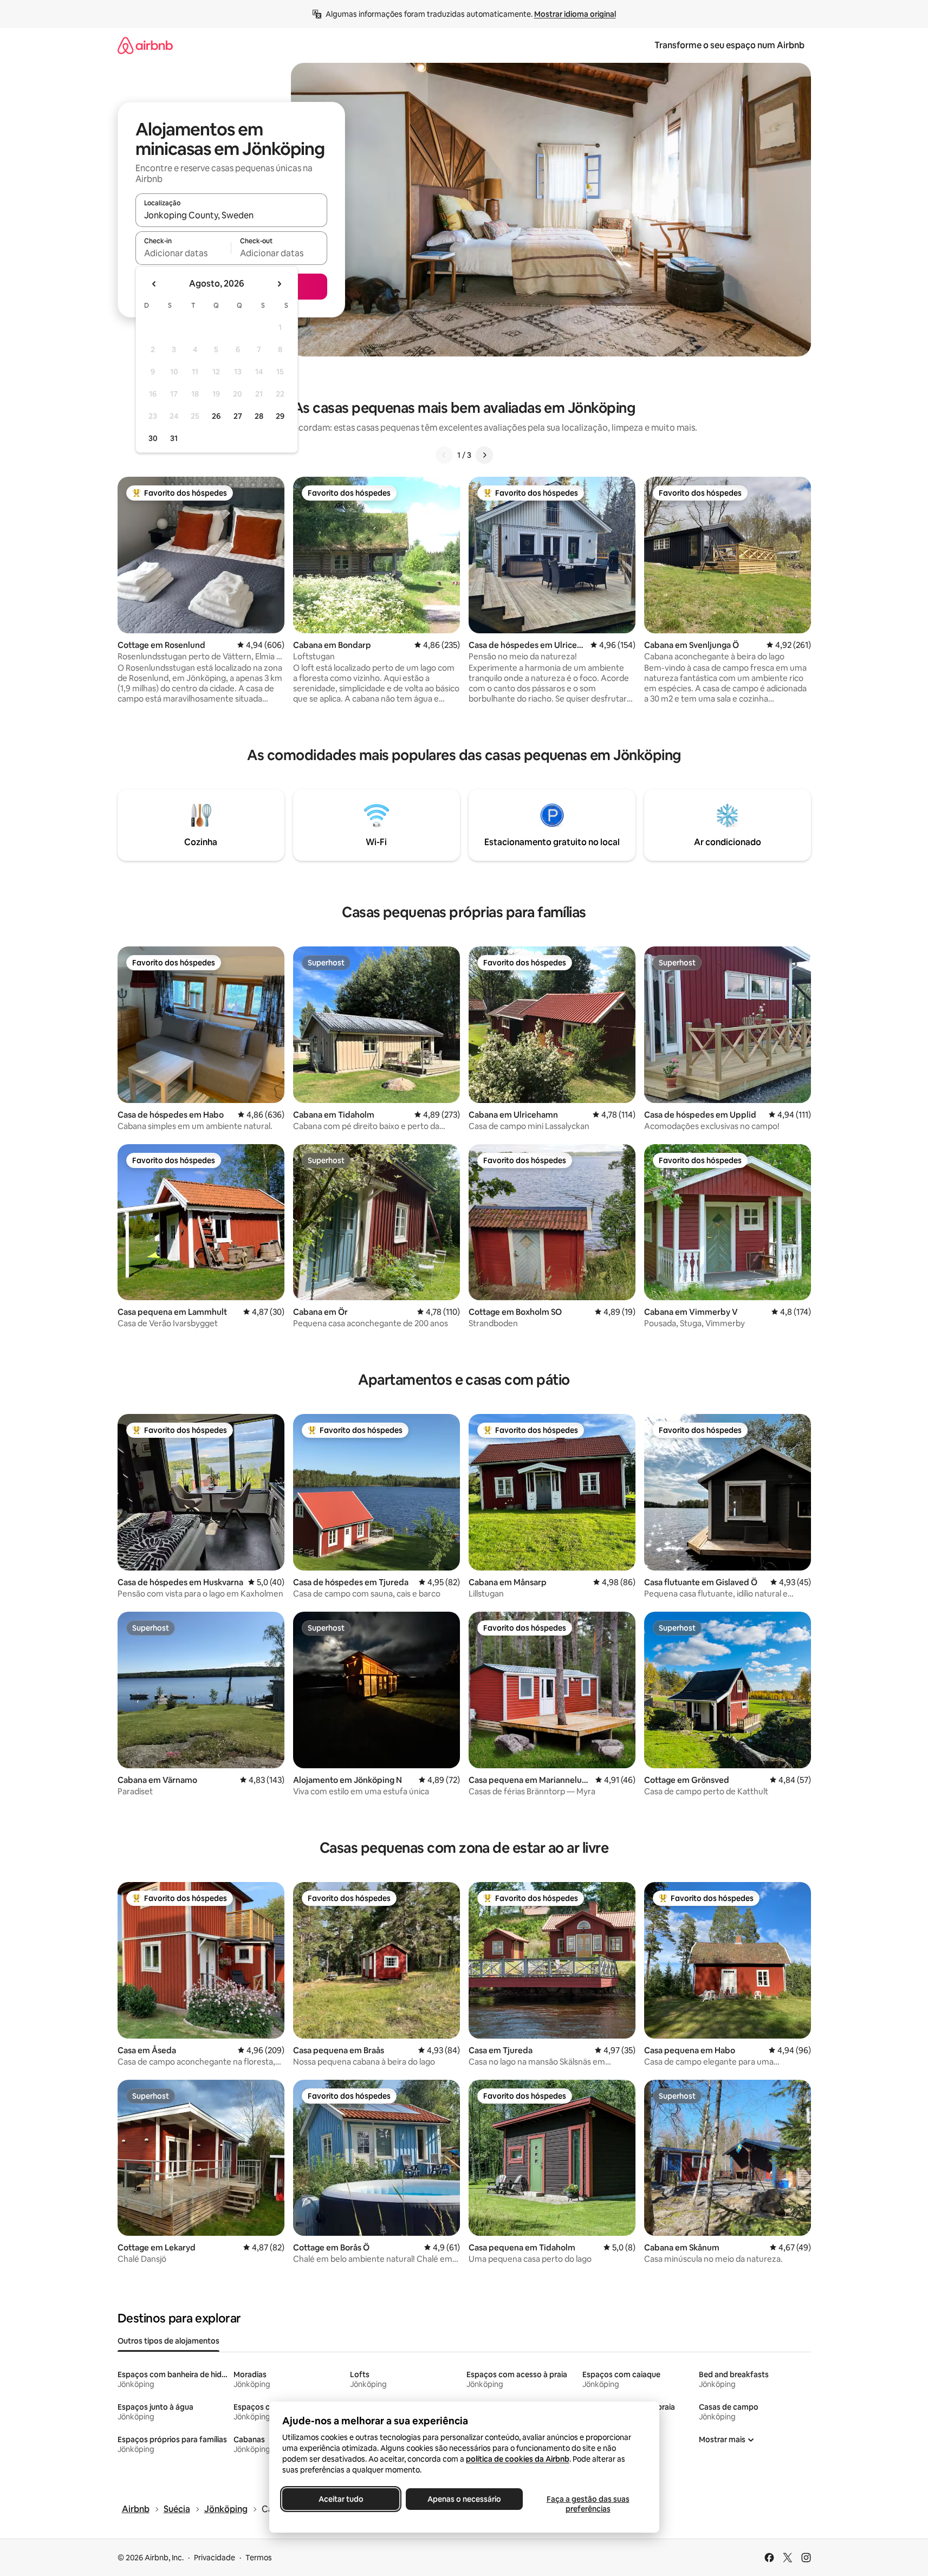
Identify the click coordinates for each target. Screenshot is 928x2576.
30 (153, 438)
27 (238, 416)
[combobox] (231, 215)
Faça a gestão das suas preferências (588, 2504)
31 (174, 438)
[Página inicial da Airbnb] (145, 45)
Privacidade (215, 2558)
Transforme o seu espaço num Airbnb (729, 45)
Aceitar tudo (340, 2499)
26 (216, 416)
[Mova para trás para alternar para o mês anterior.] (154, 284)
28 (259, 416)
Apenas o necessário (464, 2499)
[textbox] (183, 253)
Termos (259, 2558)
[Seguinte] (484, 455)
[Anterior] (444, 455)
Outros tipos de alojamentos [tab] (168, 2341)
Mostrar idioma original (575, 14)
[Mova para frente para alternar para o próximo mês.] (279, 284)
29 (280, 416)
